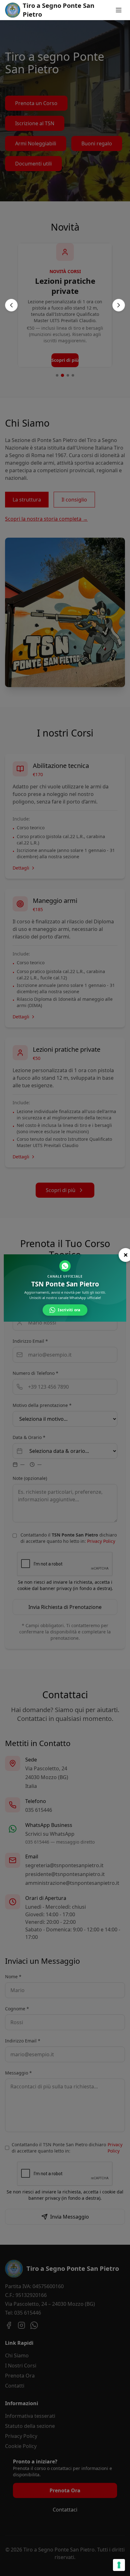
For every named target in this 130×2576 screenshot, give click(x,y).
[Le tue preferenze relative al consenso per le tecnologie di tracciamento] (119, 2565)
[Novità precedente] (11, 305)
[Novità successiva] (119, 305)
